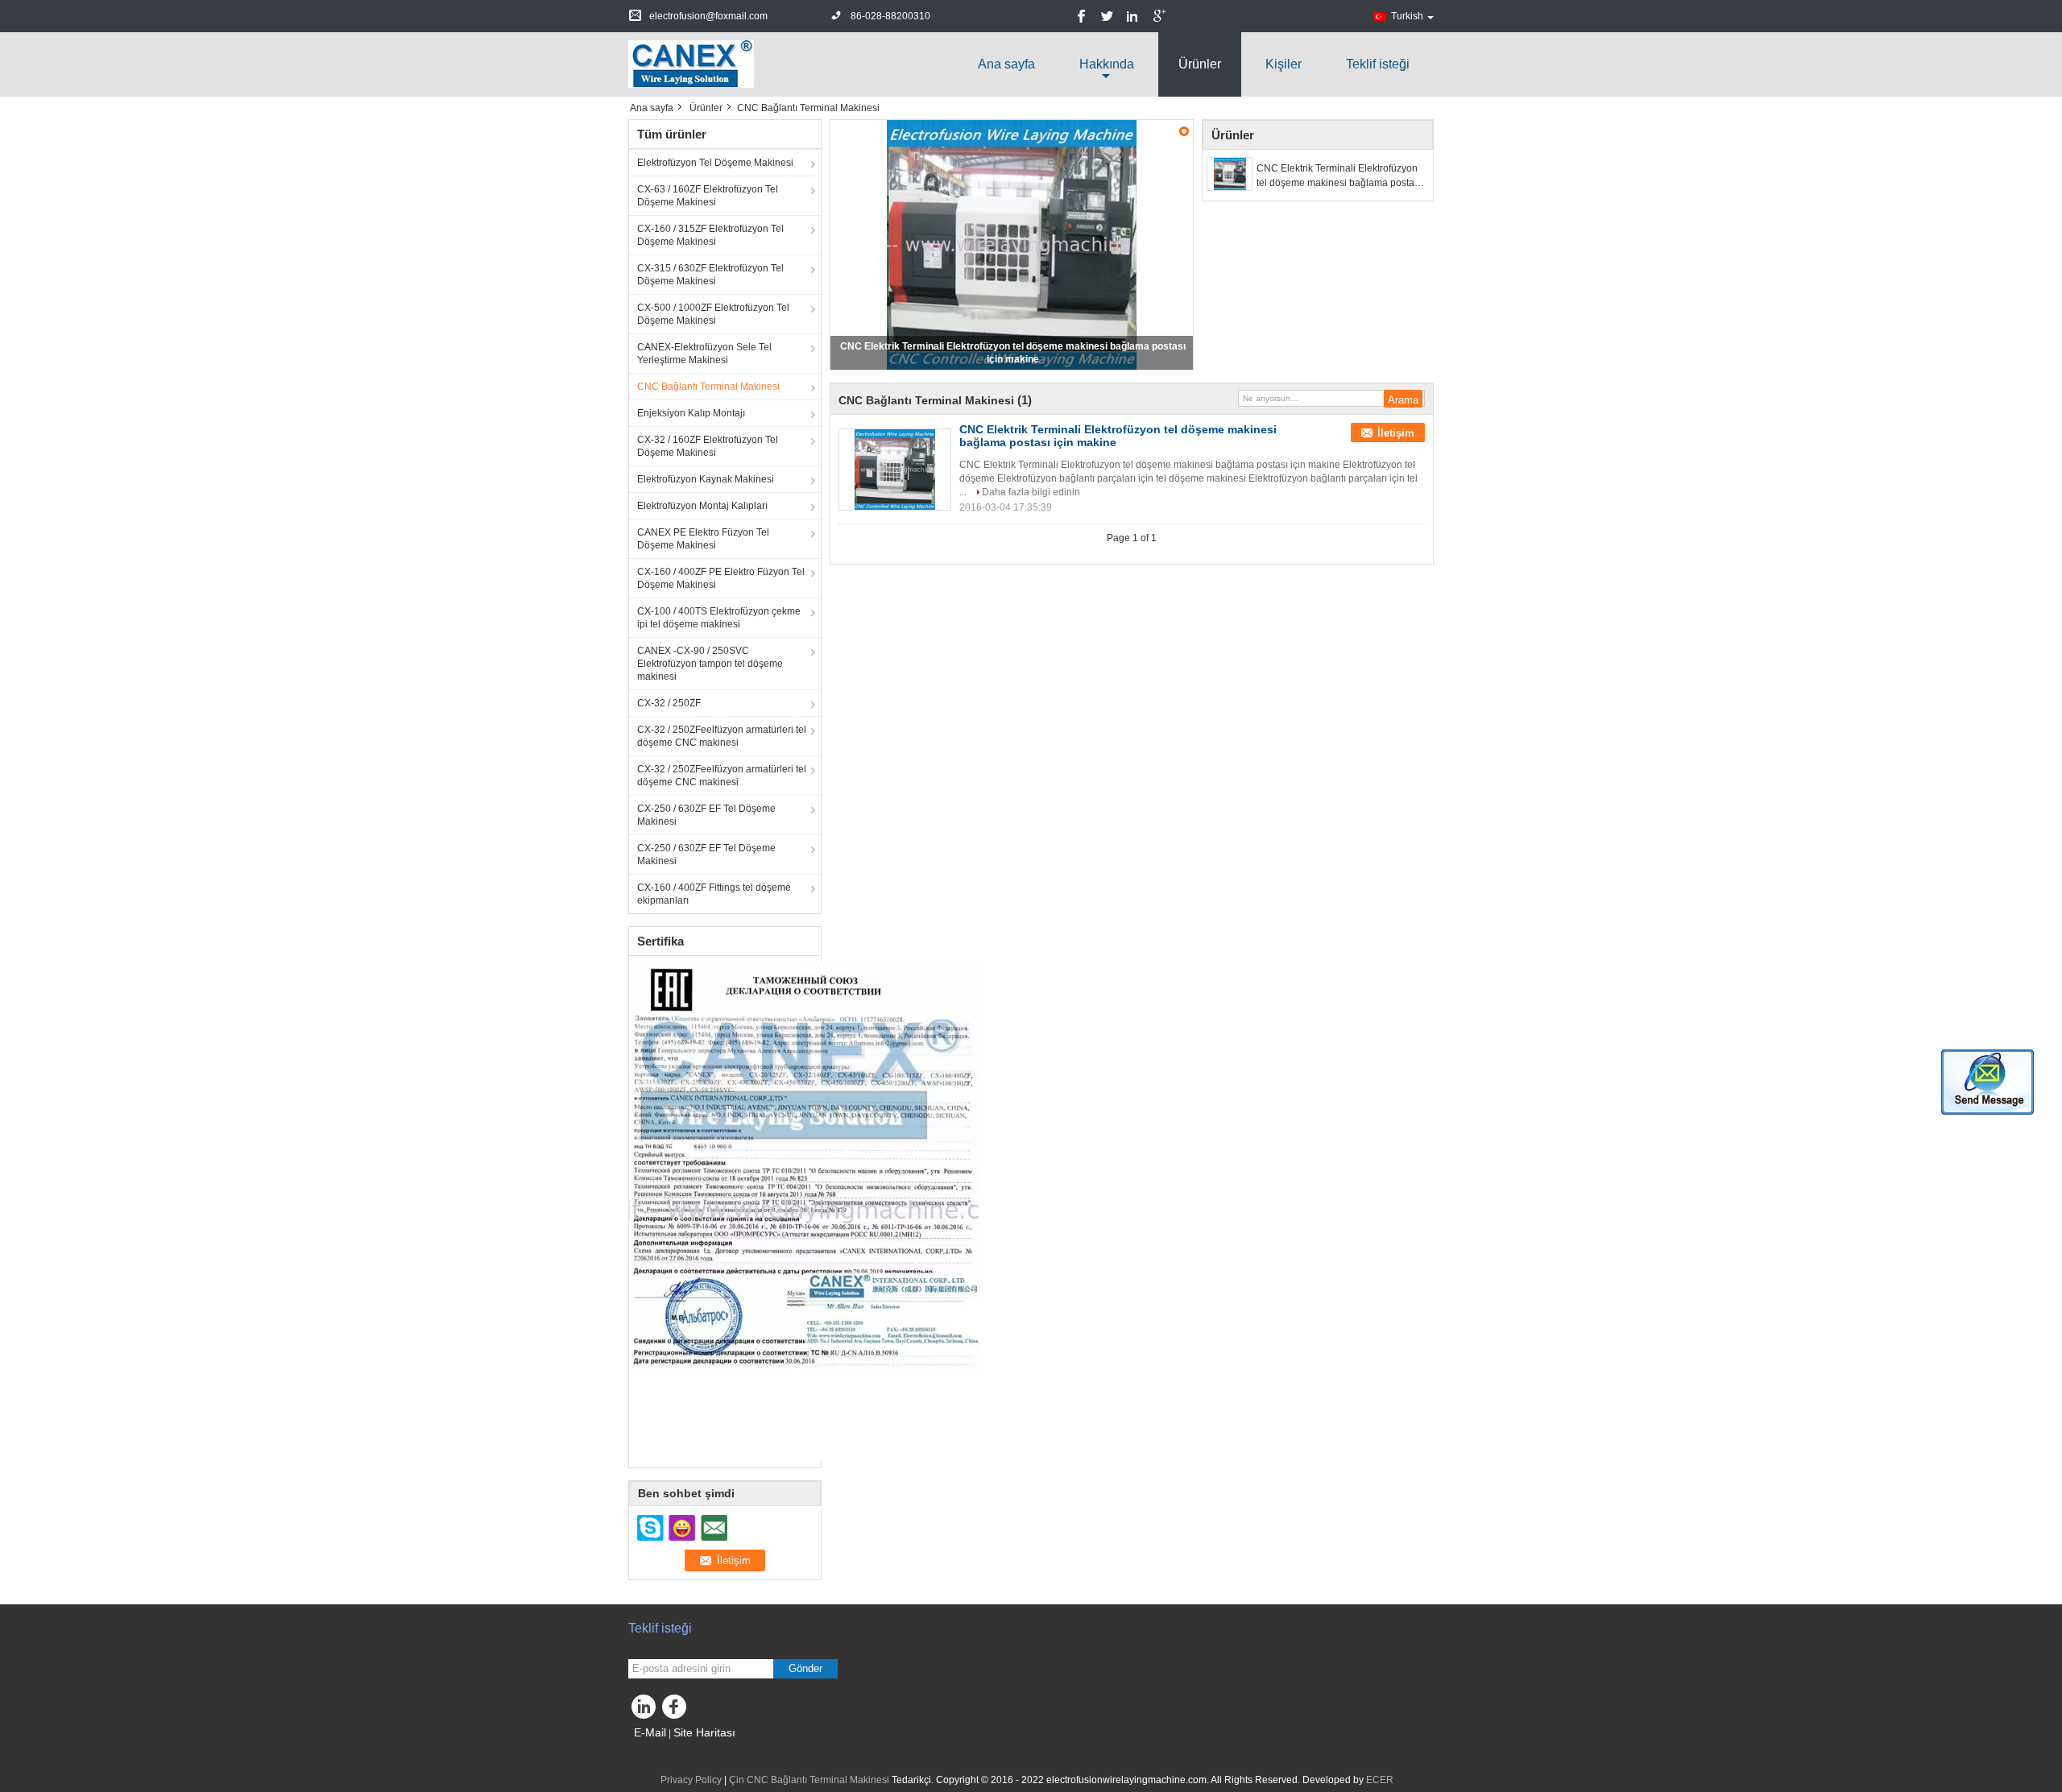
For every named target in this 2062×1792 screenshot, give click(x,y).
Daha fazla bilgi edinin (1031, 492)
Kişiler (1284, 64)
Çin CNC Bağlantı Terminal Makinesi (809, 1780)
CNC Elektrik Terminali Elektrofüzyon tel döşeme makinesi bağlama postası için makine (1339, 176)
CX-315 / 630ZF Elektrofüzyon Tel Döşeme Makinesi (710, 275)
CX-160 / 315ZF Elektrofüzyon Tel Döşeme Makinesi (710, 235)
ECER (1380, 1780)
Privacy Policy (691, 1780)
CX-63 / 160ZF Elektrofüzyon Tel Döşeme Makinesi (708, 196)
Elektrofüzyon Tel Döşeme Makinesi (715, 163)
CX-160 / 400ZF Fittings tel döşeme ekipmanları (714, 894)
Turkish (1407, 16)
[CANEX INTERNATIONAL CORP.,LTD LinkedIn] (644, 1711)
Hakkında (1107, 64)
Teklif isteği (1378, 64)
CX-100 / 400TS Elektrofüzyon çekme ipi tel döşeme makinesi (719, 618)
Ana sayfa (1006, 64)
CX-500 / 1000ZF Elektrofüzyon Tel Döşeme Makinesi (713, 314)
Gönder (805, 1668)
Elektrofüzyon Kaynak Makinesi (706, 479)
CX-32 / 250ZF (669, 703)
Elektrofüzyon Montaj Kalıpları (702, 506)
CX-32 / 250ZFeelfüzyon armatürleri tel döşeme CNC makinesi (722, 736)
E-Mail (650, 1732)
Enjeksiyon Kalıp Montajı (691, 413)
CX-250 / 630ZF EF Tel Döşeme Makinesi (706, 815)
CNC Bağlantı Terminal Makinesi (708, 387)
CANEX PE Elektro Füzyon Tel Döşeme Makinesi (703, 539)
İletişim (1396, 433)
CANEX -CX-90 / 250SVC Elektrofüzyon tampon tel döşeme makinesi (710, 664)
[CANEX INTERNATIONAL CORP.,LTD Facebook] (677, 1711)
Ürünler (1200, 64)
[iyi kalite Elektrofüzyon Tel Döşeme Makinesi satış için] (805, 1210)
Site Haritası (704, 1732)
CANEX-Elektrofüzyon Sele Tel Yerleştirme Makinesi (704, 354)
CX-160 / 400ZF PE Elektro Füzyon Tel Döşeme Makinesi (721, 578)
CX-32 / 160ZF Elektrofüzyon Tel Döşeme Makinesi (708, 446)
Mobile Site (662, 1753)
